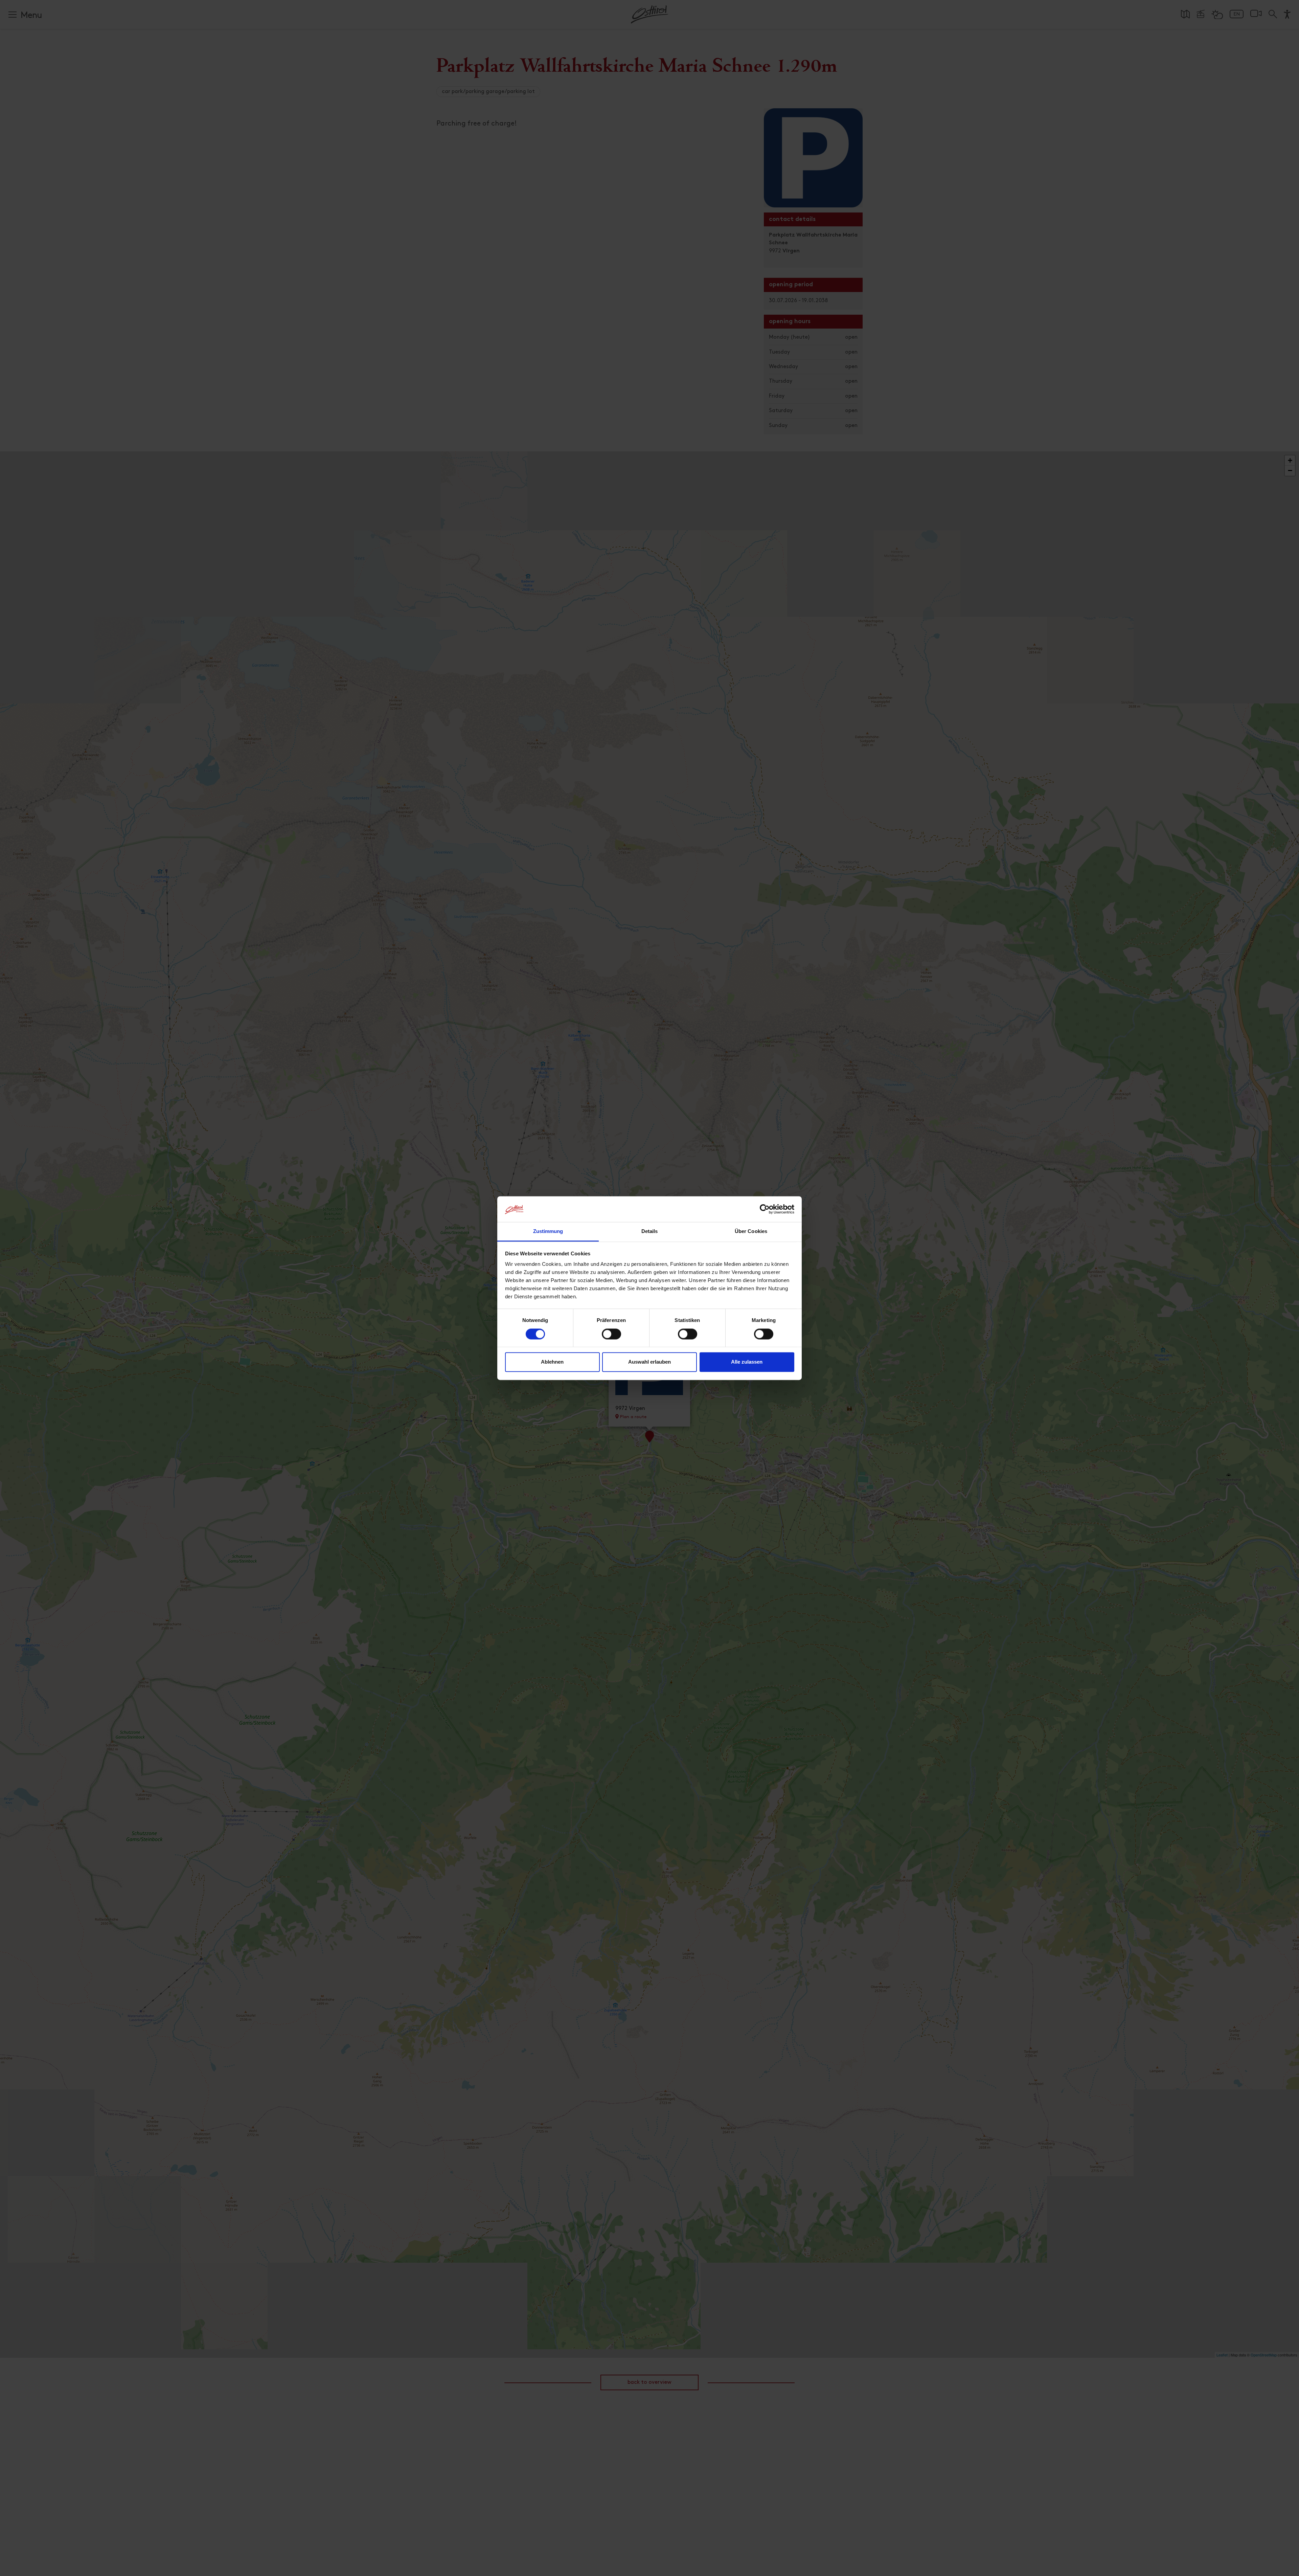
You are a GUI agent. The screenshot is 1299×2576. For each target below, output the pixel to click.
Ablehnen (552, 1362)
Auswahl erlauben (649, 1362)
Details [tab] (650, 1231)
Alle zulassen (747, 1362)
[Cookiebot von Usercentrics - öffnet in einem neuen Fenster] (765, 1209)
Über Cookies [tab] (751, 1231)
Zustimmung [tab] (548, 1231)
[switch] (611, 1338)
